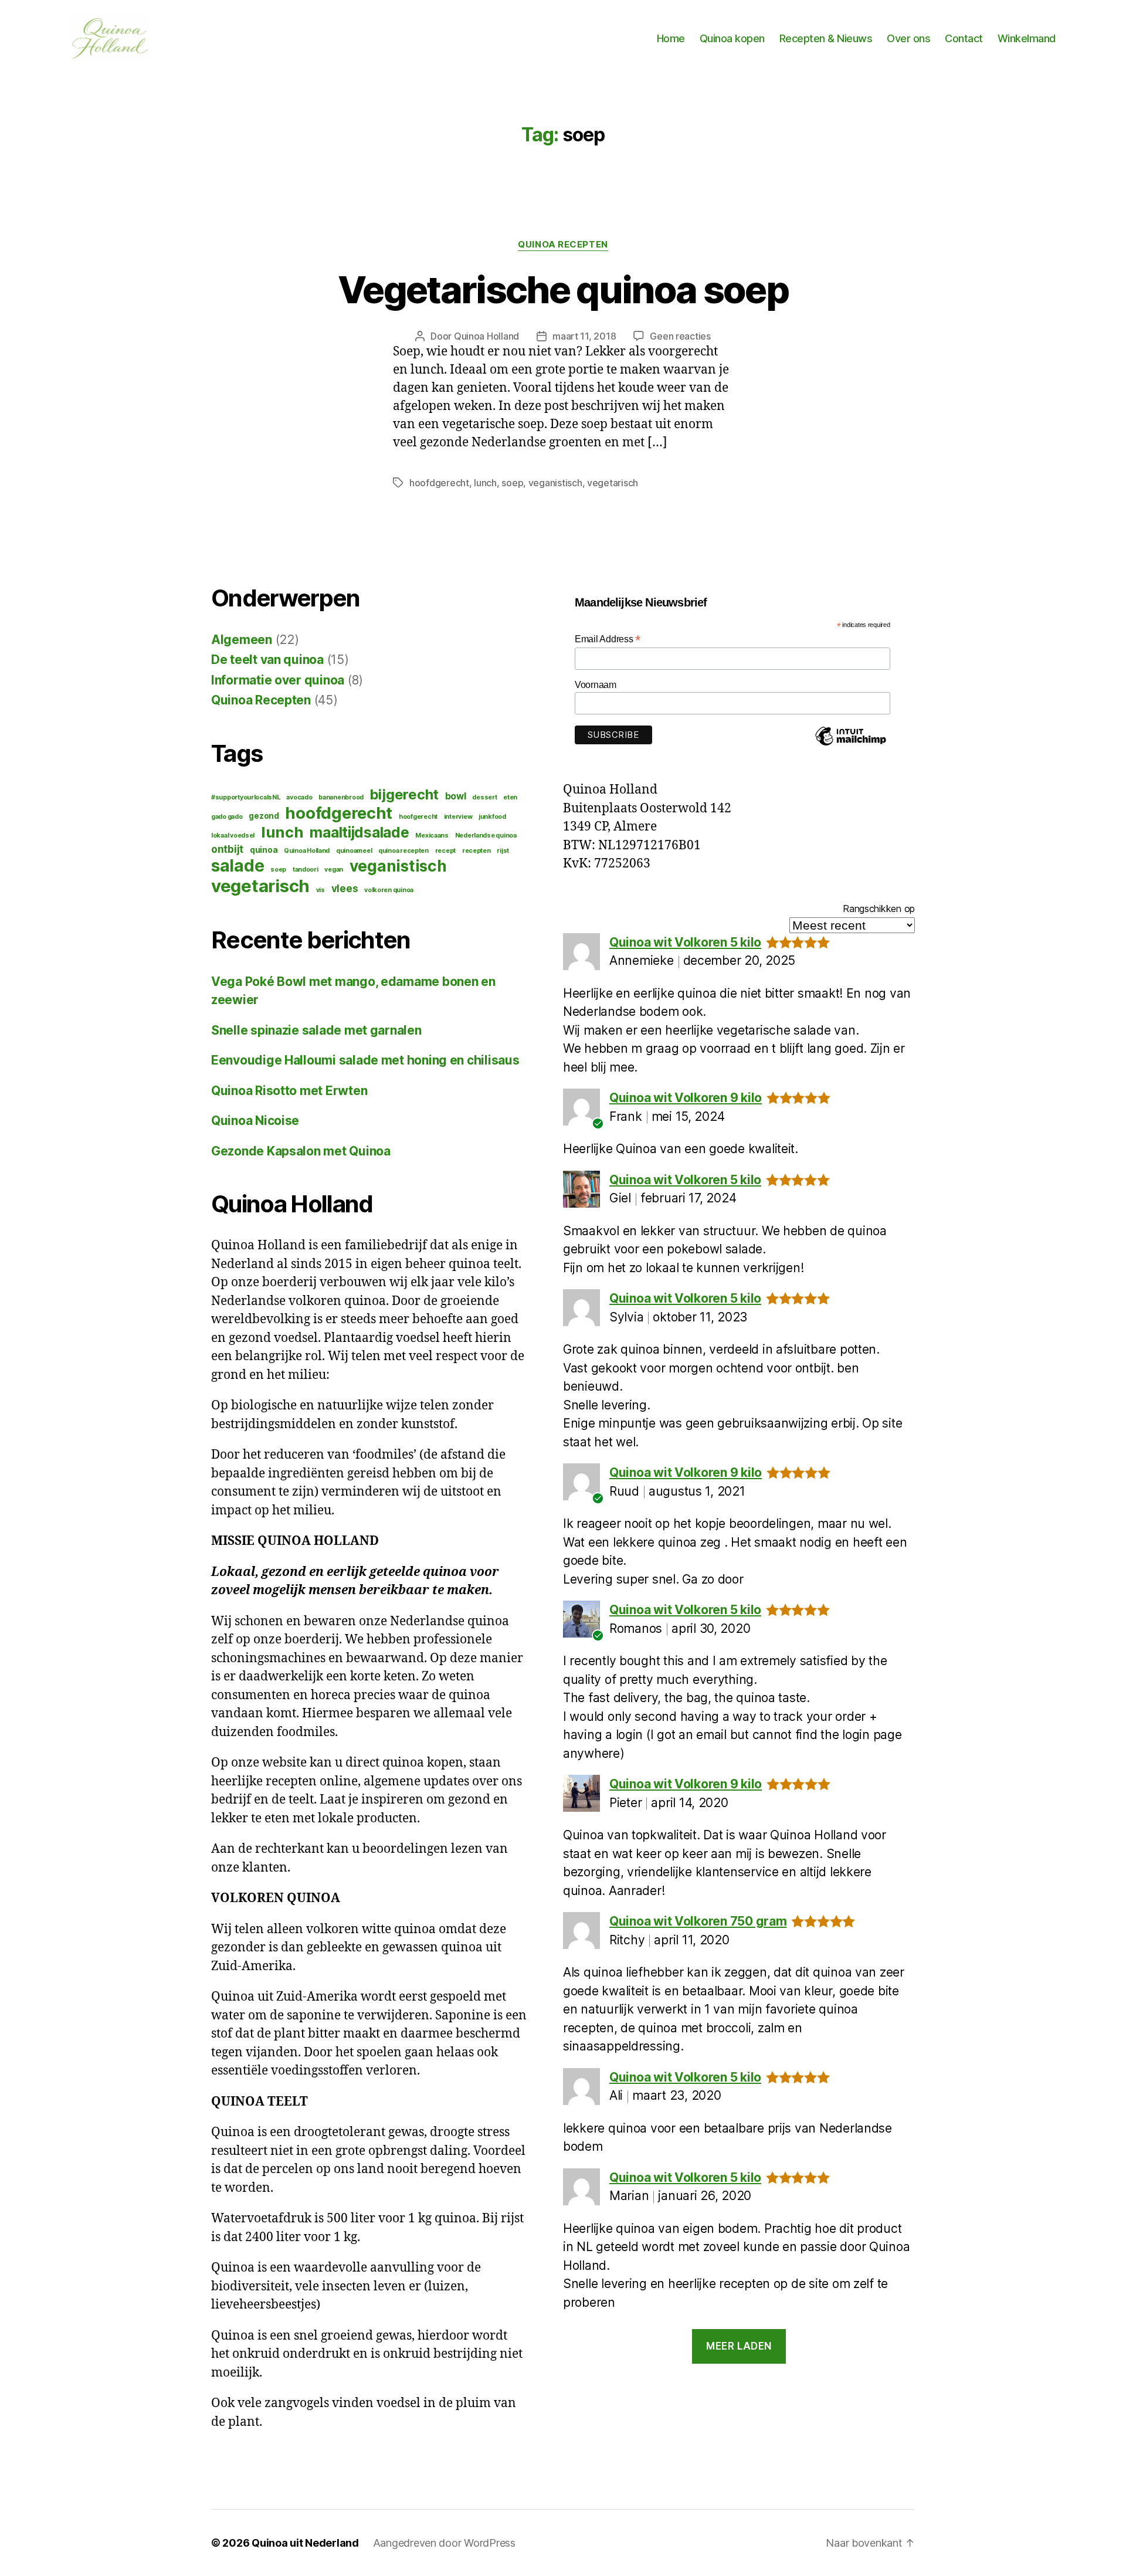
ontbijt (227, 849)
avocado (299, 797)
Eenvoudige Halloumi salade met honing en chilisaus (365, 1060)
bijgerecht (404, 794)
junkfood (492, 817)
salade (238, 866)
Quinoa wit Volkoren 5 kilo (685, 942)
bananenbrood (341, 797)
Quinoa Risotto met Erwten (289, 1091)
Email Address (608, 639)
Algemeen (242, 640)
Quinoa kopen (732, 38)
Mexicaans (432, 835)
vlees (345, 888)
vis (320, 890)
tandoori (306, 870)
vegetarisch (613, 483)
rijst (503, 851)
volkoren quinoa (389, 890)
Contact (964, 38)
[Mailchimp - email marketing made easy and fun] (850, 745)
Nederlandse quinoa (486, 835)
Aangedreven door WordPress (444, 2543)
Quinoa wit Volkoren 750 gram (698, 1921)
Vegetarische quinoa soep (563, 289)
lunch (485, 483)
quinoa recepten (403, 851)
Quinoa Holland (486, 336)
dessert (484, 797)
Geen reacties (680, 336)
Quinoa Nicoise (255, 1121)
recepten (476, 851)
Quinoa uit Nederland (305, 2543)
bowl (456, 796)
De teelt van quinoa (267, 660)
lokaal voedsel (233, 835)
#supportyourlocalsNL (246, 797)
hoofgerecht (418, 817)
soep (512, 483)
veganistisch (555, 483)
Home (671, 38)
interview (458, 817)
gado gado (227, 817)
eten (510, 797)
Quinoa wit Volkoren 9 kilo (686, 1098)
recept (445, 851)
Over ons (908, 38)
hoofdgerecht (439, 483)
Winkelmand (1027, 38)
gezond (264, 816)
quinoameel (354, 851)
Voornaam (596, 685)
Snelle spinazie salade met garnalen (316, 1030)
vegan (334, 870)
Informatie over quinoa (278, 680)
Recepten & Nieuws (826, 38)
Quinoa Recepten (563, 245)
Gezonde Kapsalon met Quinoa (301, 1151)
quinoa (264, 850)
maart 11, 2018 (584, 336)
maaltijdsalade (359, 832)
